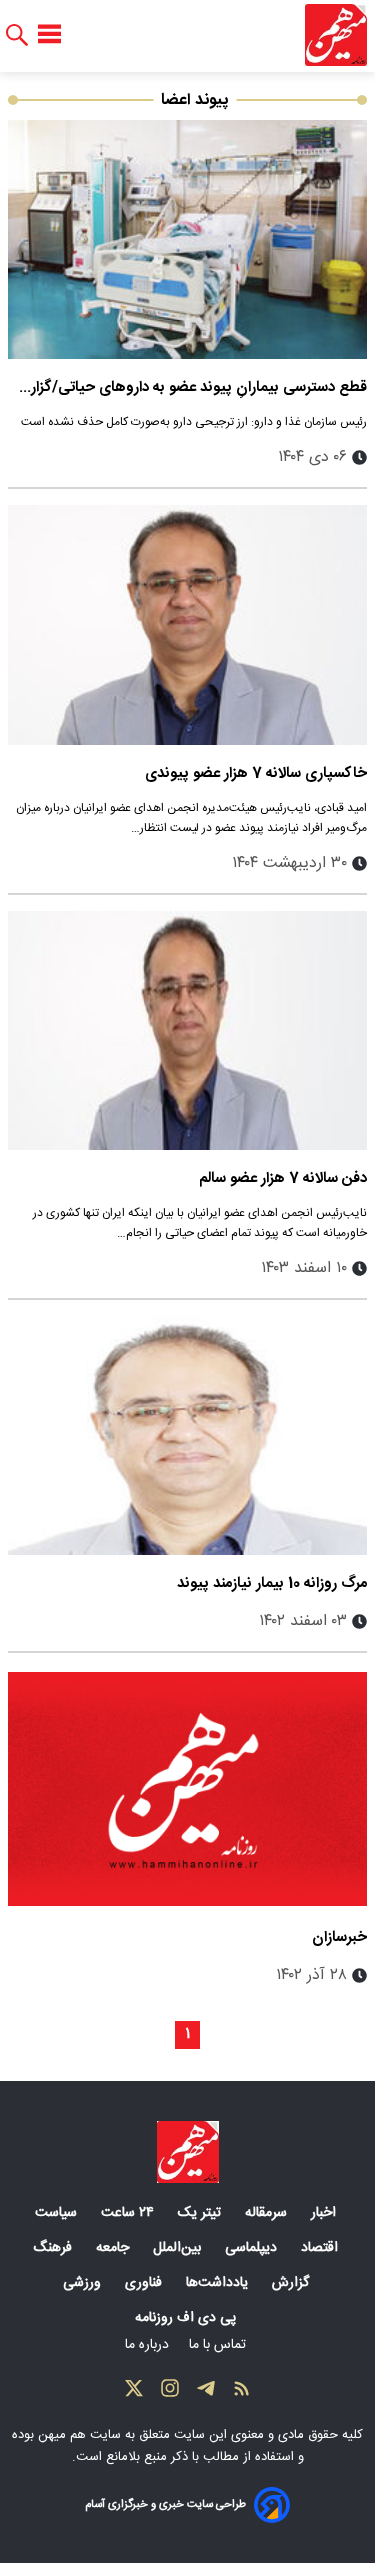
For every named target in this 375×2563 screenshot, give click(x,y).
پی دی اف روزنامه (187, 2318)
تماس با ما (219, 2345)
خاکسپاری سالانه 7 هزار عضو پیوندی (256, 773)
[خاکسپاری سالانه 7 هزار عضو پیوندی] (187, 624)
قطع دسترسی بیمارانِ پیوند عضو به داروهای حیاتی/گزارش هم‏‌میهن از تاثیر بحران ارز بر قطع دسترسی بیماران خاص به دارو (189, 387)
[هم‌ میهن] (188, 2152)
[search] (17, 35)
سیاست (58, 2213)
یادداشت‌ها (219, 2283)
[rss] (242, 2393)
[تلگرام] (206, 2393)
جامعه (114, 2248)
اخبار (325, 2213)
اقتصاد (321, 2248)
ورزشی (84, 2283)
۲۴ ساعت (129, 2213)
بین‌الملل (179, 2248)
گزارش (292, 2283)
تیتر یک (201, 2213)
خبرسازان (339, 1937)
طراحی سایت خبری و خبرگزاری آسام (165, 2504)
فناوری (145, 2283)
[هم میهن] (336, 35)
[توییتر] (134, 2393)
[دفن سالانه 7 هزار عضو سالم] (187, 1030)
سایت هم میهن (79, 2435)
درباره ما (149, 2345)
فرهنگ (54, 2248)
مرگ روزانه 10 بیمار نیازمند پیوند (272, 1583)
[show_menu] (49, 35)
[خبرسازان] (187, 1788)
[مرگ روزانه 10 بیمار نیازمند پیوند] (187, 1435)
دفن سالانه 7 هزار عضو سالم (283, 1178)
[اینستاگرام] (170, 2393)
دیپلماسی (253, 2248)
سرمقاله (268, 2213)
